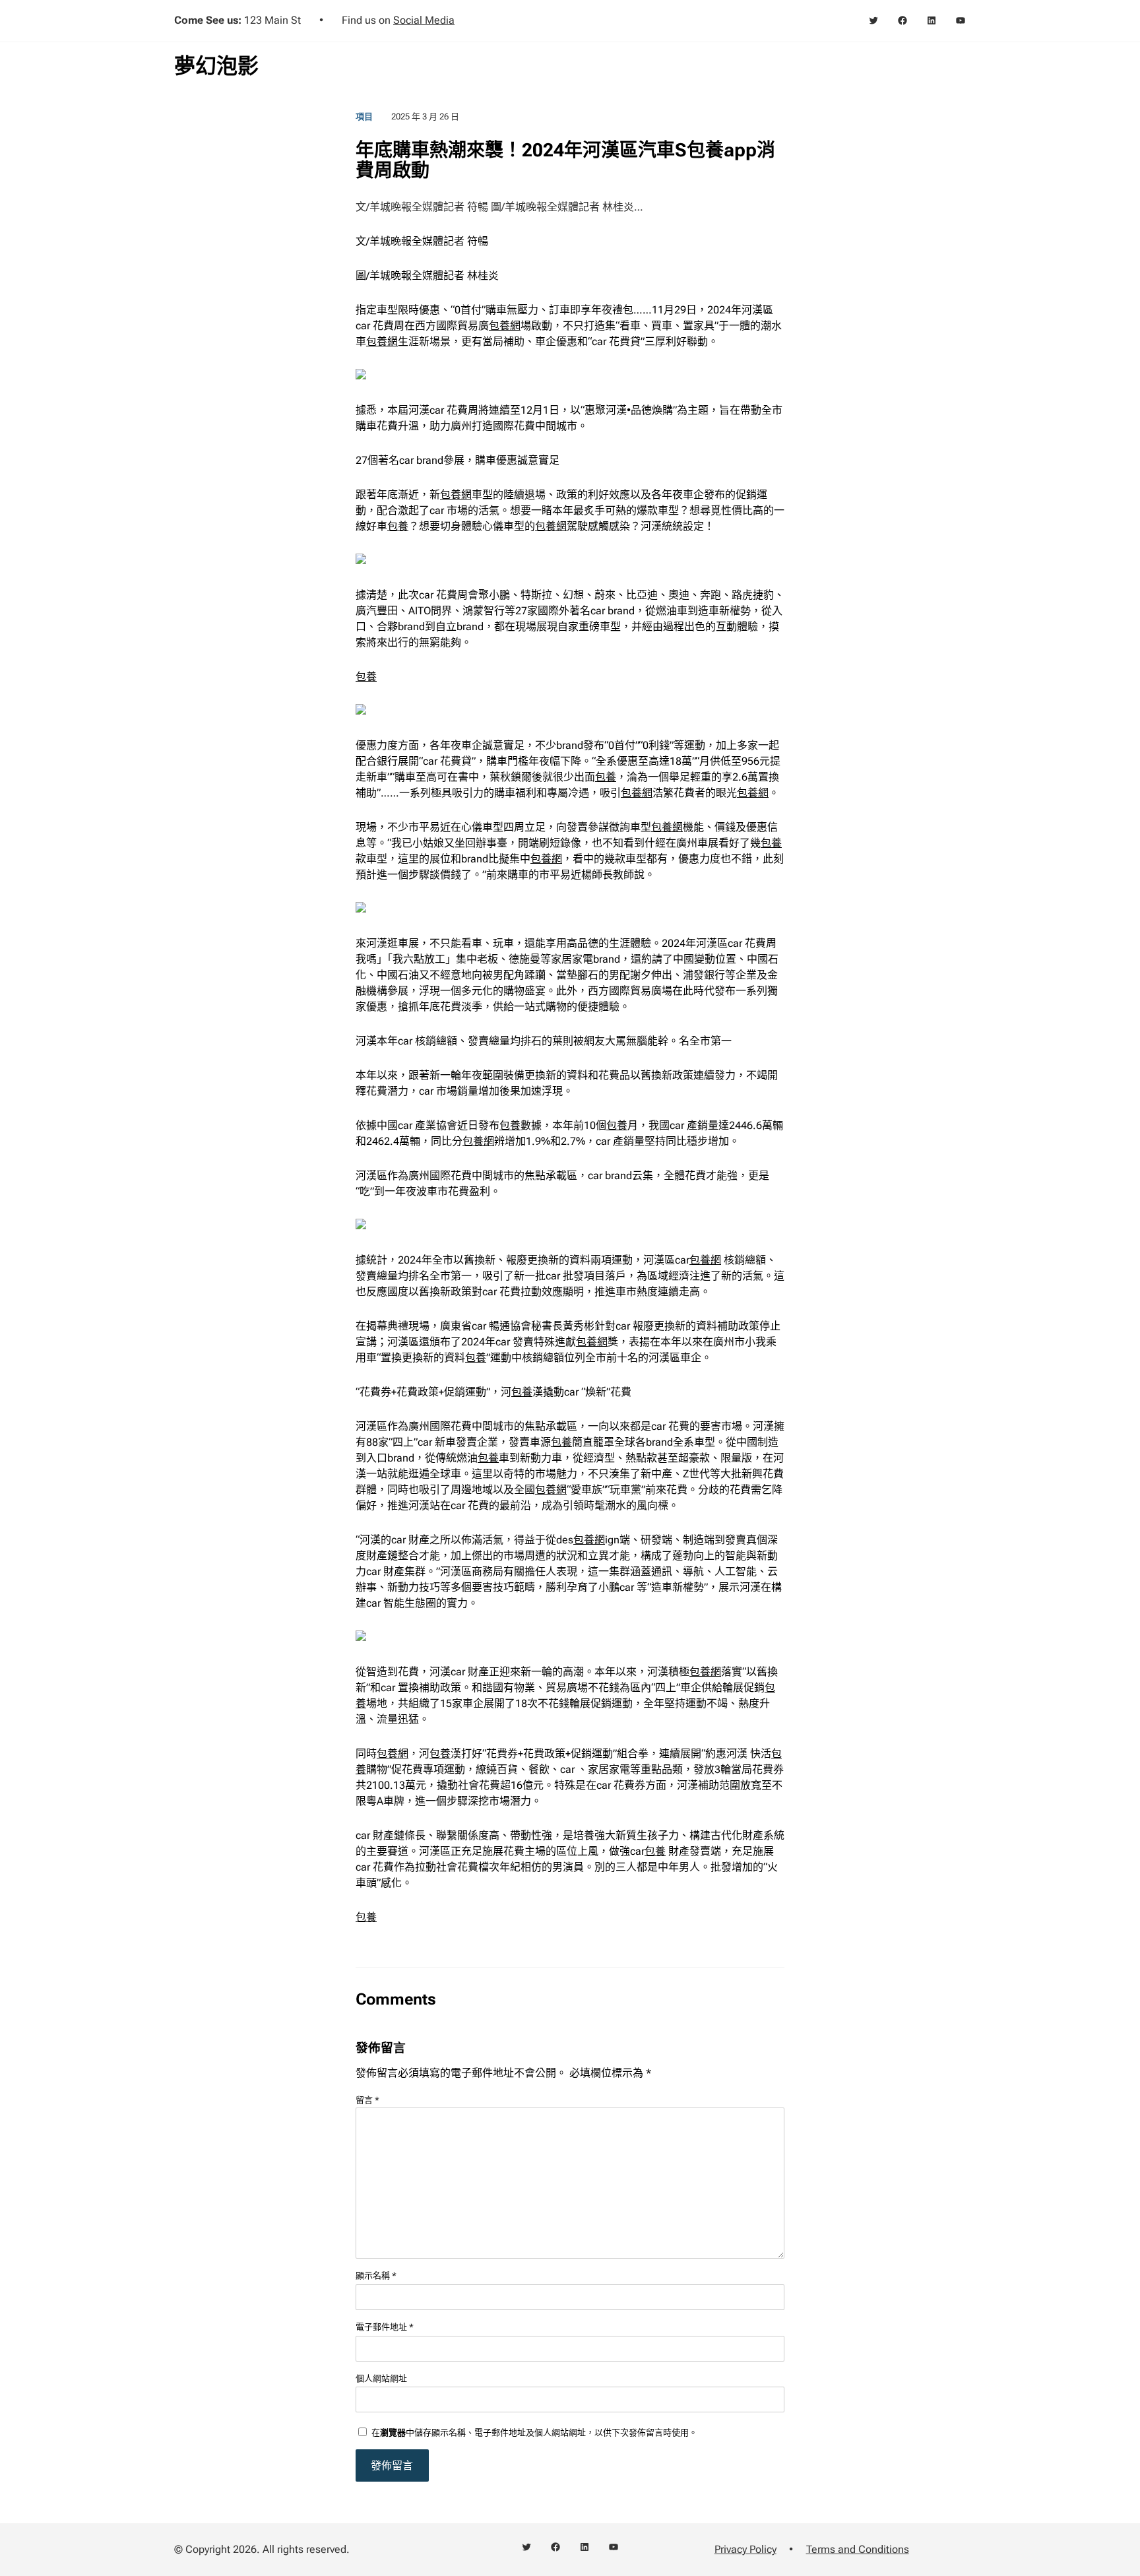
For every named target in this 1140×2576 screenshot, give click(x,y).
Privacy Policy (745, 2549)
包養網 (505, 326)
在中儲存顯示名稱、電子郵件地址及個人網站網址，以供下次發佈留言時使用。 (534, 2432)
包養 (398, 526)
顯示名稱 (376, 2275)
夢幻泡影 (216, 66)
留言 (367, 2100)
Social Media (424, 20)
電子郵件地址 (385, 2327)
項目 (364, 116)
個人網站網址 (381, 2378)
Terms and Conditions (858, 2549)
